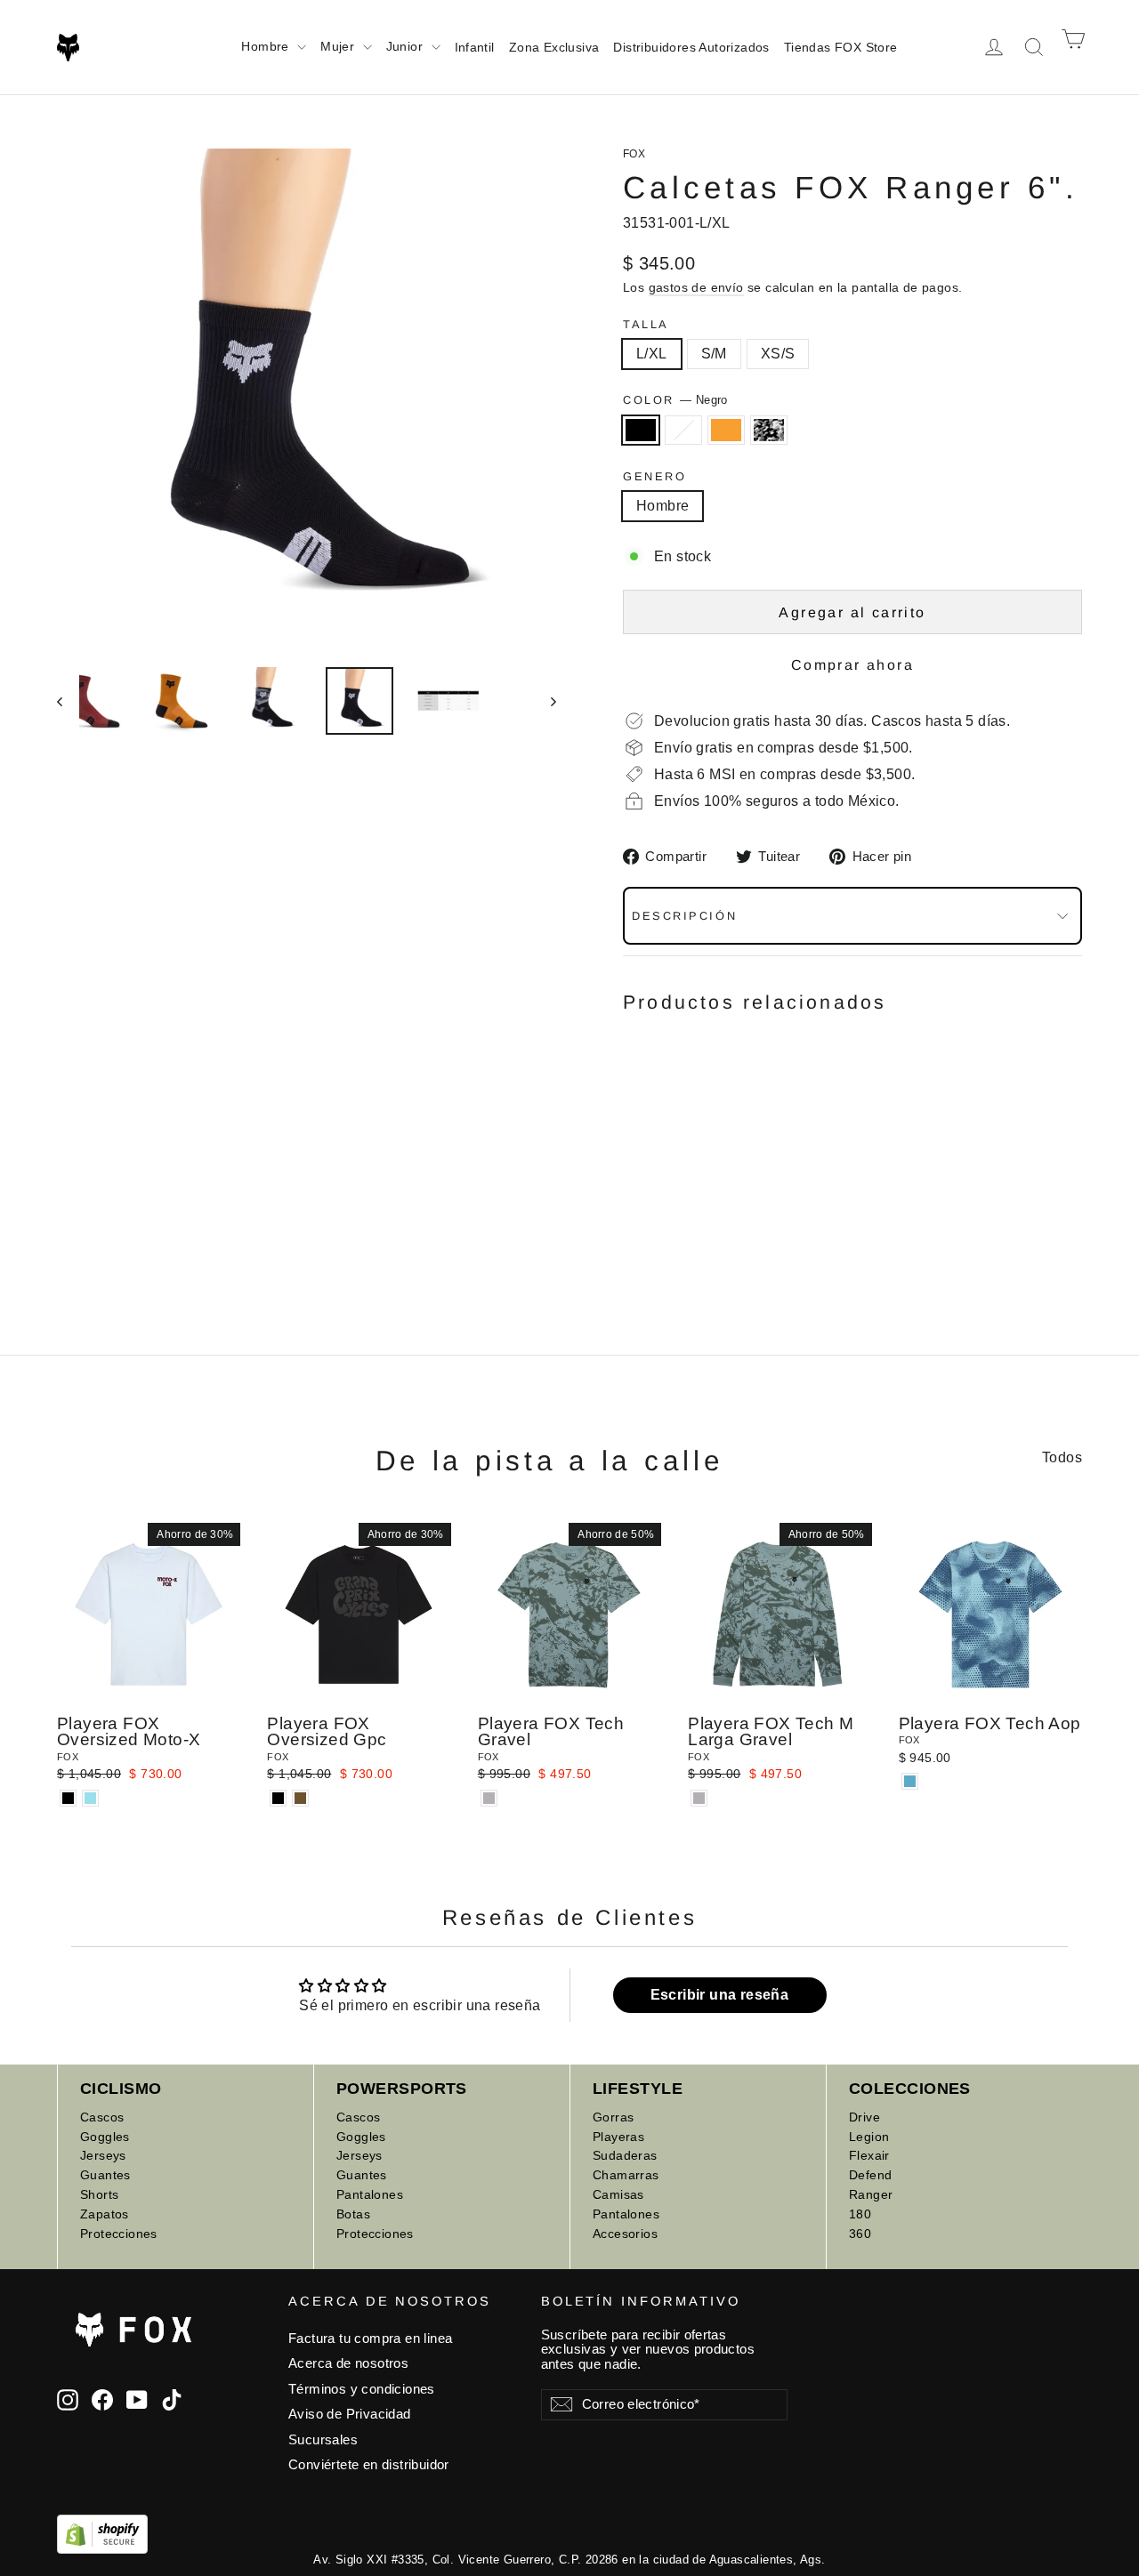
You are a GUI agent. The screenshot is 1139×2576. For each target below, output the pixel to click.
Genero (654, 476)
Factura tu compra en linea (370, 2339)
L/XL (652, 354)
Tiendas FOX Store (841, 47)
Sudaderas (625, 2155)
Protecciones (119, 2234)
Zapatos (105, 2214)
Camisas (618, 2194)
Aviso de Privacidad (350, 2414)
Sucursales (323, 2440)
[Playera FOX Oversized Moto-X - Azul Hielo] (90, 1798)
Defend (870, 2175)
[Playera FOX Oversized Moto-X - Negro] (68, 1798)
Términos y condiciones (362, 2389)
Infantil (475, 47)
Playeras (618, 2137)
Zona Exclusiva (554, 47)
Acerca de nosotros (348, 2363)
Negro (641, 431)
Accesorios (625, 2234)
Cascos (102, 2117)
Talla (646, 324)
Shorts (99, 2194)
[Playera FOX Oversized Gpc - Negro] (278, 1798)
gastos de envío (696, 288)
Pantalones (370, 2194)
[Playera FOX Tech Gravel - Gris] (489, 1798)
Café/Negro (683, 431)
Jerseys (103, 2155)
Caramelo (726, 431)
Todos (1062, 1457)
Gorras (613, 2117)
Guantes (105, 2175)
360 (860, 2234)
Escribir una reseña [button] (720, 1995)
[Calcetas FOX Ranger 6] (634, 1170)
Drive (864, 2117)
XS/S (778, 354)
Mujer (339, 46)
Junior (407, 46)
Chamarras (626, 2175)
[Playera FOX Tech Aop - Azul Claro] (910, 1781)
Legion (869, 2137)
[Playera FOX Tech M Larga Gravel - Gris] (699, 1798)
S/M (714, 354)
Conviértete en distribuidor (369, 2465)
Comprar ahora (852, 665)
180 (860, 2214)
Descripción (684, 916)
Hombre (267, 46)
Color (675, 400)
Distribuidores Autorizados (691, 47)
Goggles (105, 2137)
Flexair (869, 2155)
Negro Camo (769, 431)
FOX (634, 154)
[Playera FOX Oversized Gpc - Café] (300, 1798)
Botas (353, 2214)
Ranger (871, 2194)
